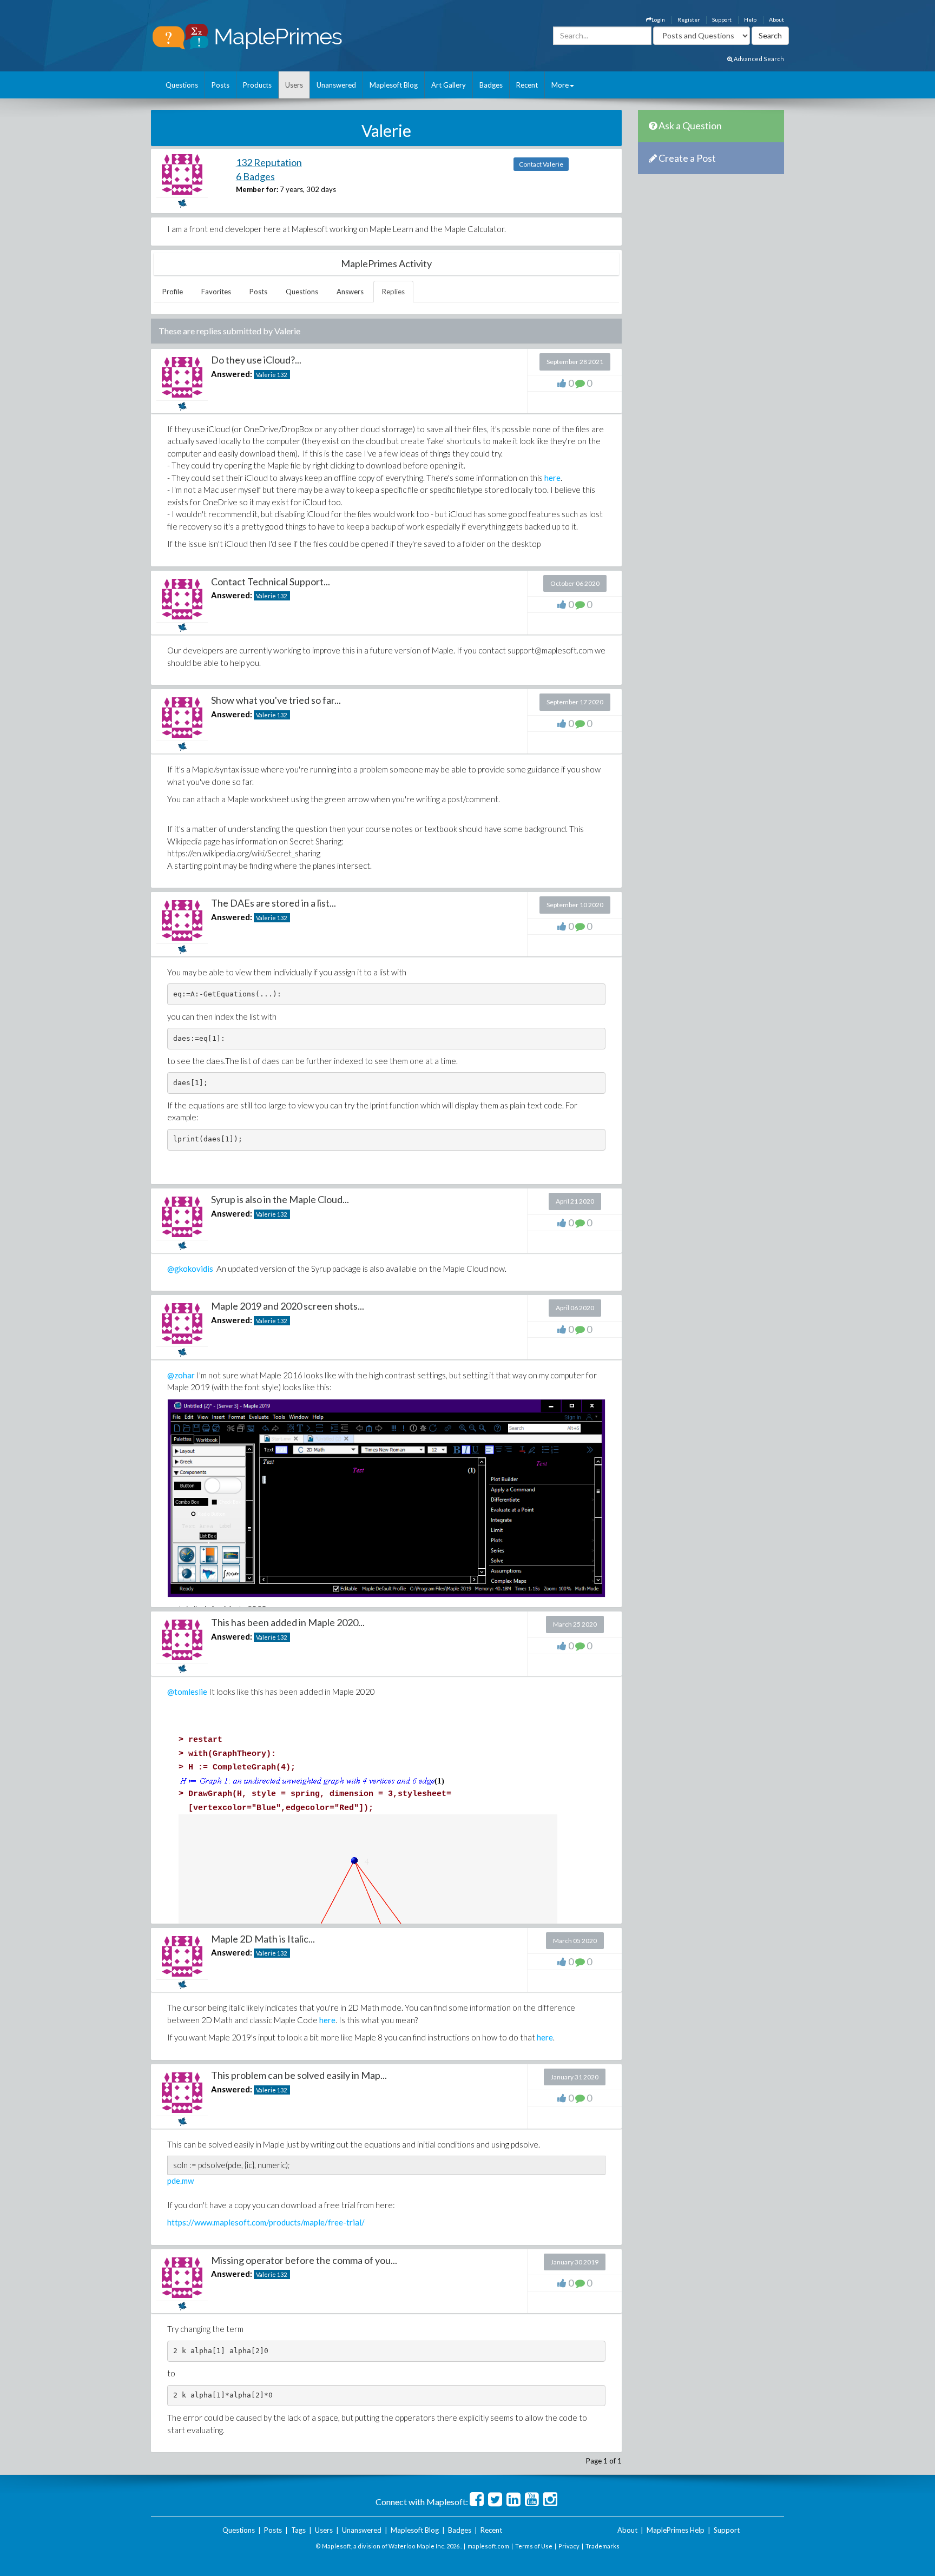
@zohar (181, 1375)
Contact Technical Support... (271, 582)
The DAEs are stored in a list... (274, 903)
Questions (182, 85)
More (560, 85)
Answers (350, 292)
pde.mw (180, 2181)
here (552, 478)
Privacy (569, 2546)
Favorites (216, 292)
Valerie (266, 375)
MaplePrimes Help (676, 2530)
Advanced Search (758, 59)
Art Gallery (449, 85)
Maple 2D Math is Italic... (263, 1939)
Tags (298, 2530)
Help (750, 19)
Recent (527, 85)
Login (658, 19)
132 (282, 375)
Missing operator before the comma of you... (304, 2260)
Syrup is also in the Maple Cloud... (280, 1199)
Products (257, 85)
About (776, 19)
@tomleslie (187, 1692)
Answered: (232, 374)
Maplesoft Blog (394, 85)
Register (689, 19)
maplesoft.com (488, 2546)
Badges (491, 85)
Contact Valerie (541, 164)
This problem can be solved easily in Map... (299, 2075)
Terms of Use (534, 2546)
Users (294, 85)
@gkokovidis (190, 1269)
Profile (173, 292)
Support (722, 19)
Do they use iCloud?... (256, 360)
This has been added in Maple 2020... (288, 1622)
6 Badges (255, 176)
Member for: (257, 189)
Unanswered (336, 85)
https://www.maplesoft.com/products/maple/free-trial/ (266, 2222)
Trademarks (603, 2546)
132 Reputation (269, 162)
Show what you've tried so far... (276, 700)
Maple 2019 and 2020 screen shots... (288, 1306)
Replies (393, 292)
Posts (220, 85)
